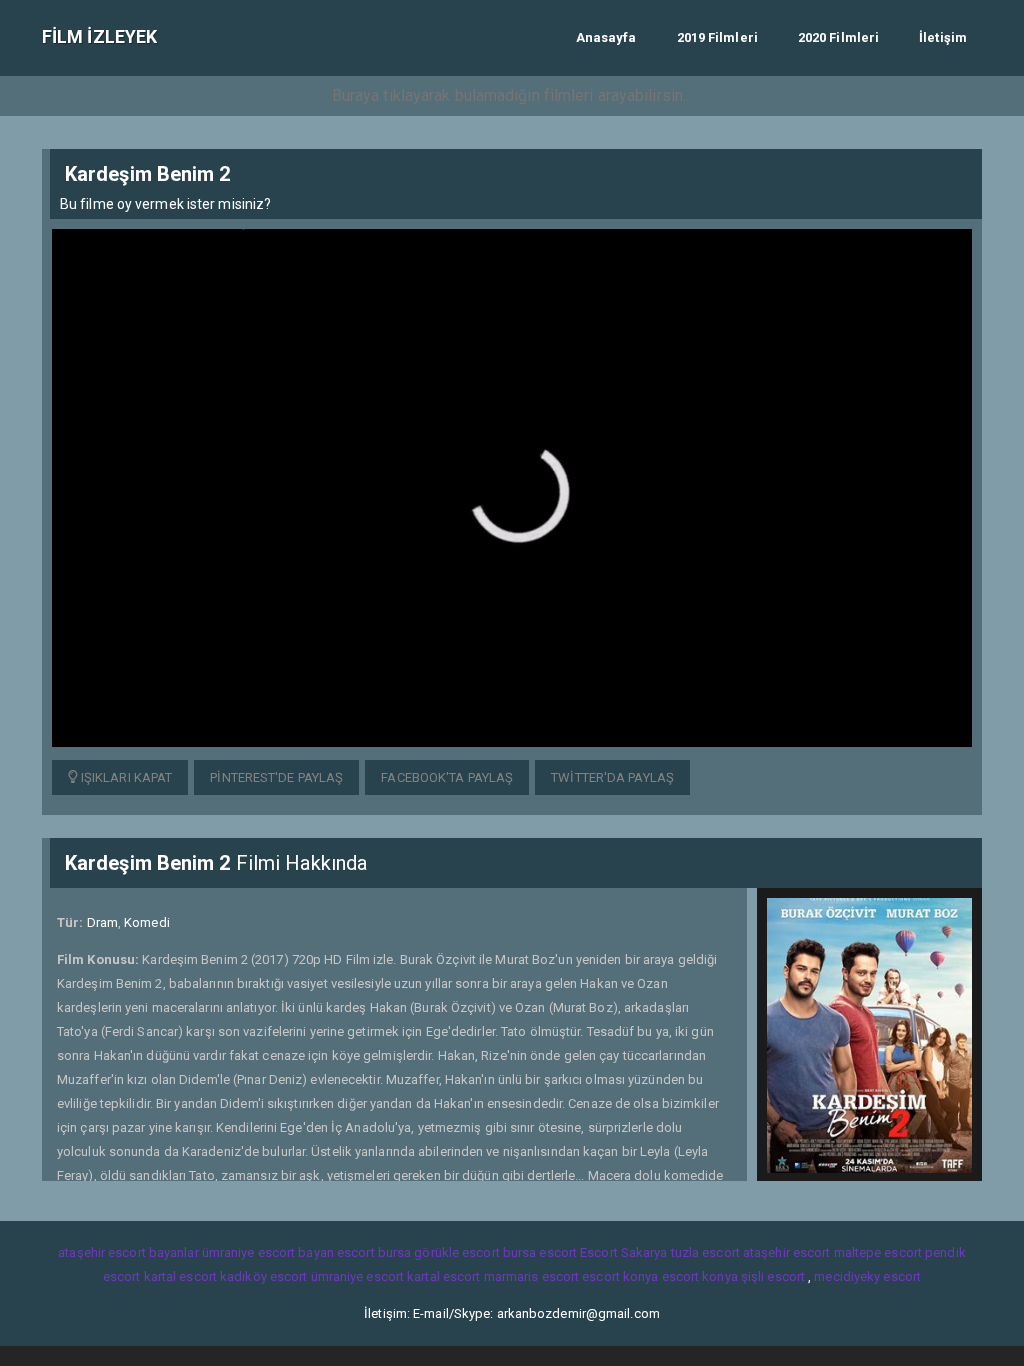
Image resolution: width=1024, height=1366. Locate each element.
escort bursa (374, 1252)
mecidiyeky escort (867, 1276)
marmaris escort (532, 1276)
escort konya (620, 1276)
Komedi (147, 922)
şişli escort (773, 1276)
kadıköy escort (263, 1276)
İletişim (943, 37)
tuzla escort (705, 1252)
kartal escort (180, 1276)
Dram (102, 922)
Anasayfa (606, 37)
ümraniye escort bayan (268, 1252)
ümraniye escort (358, 1276)
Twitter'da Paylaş (612, 777)
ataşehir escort (787, 1252)
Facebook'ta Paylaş (447, 777)
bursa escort (540, 1252)
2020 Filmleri (838, 37)
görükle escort (456, 1252)
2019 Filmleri (717, 37)
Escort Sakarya (623, 1252)
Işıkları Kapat (125, 777)
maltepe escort (878, 1252)
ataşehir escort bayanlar (128, 1252)
